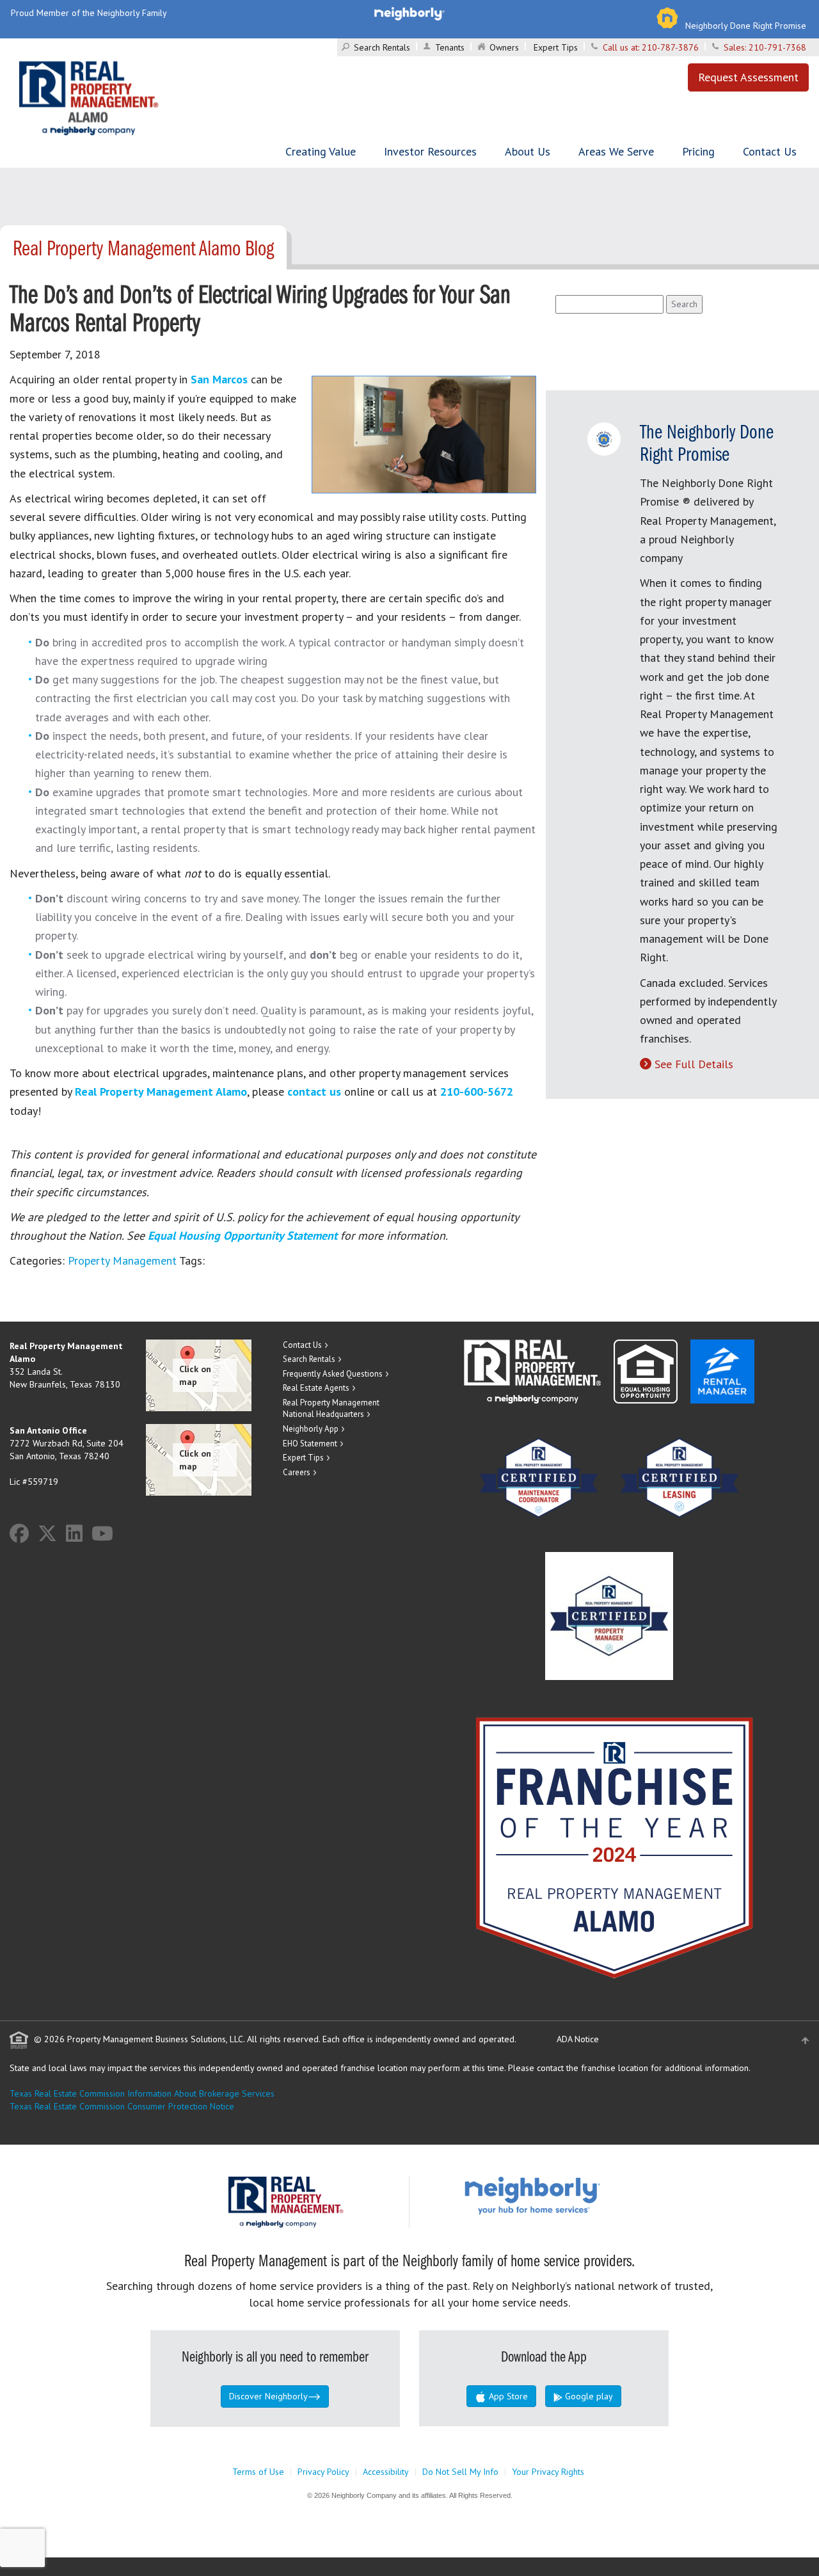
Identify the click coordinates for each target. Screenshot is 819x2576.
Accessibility (386, 2472)
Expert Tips (556, 47)
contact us (314, 1092)
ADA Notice (578, 2039)
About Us (528, 151)
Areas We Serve (616, 151)
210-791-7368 (777, 47)
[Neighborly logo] (409, 13)
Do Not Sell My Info (460, 2472)
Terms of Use (258, 2472)
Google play (588, 2396)
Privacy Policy (323, 2472)
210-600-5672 (477, 1092)
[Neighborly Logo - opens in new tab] (571, 2195)
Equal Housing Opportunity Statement (244, 1236)
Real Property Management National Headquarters (331, 1409)
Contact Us (770, 151)
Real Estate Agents (316, 1388)
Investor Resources (430, 151)
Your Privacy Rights (548, 2472)
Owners (504, 47)
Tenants (450, 47)
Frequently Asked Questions (333, 1374)
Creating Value (321, 151)
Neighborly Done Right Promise (746, 26)
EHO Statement (310, 1444)
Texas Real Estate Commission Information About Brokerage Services (142, 2093)
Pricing (698, 151)
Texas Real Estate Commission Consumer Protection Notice (122, 2106)
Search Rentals (382, 47)
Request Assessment (748, 77)
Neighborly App (311, 1429)
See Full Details (694, 1064)
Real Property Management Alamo (161, 1092)
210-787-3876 (670, 47)
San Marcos (219, 379)
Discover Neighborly (268, 2396)
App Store (507, 2396)
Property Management (122, 1260)
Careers (297, 1472)
